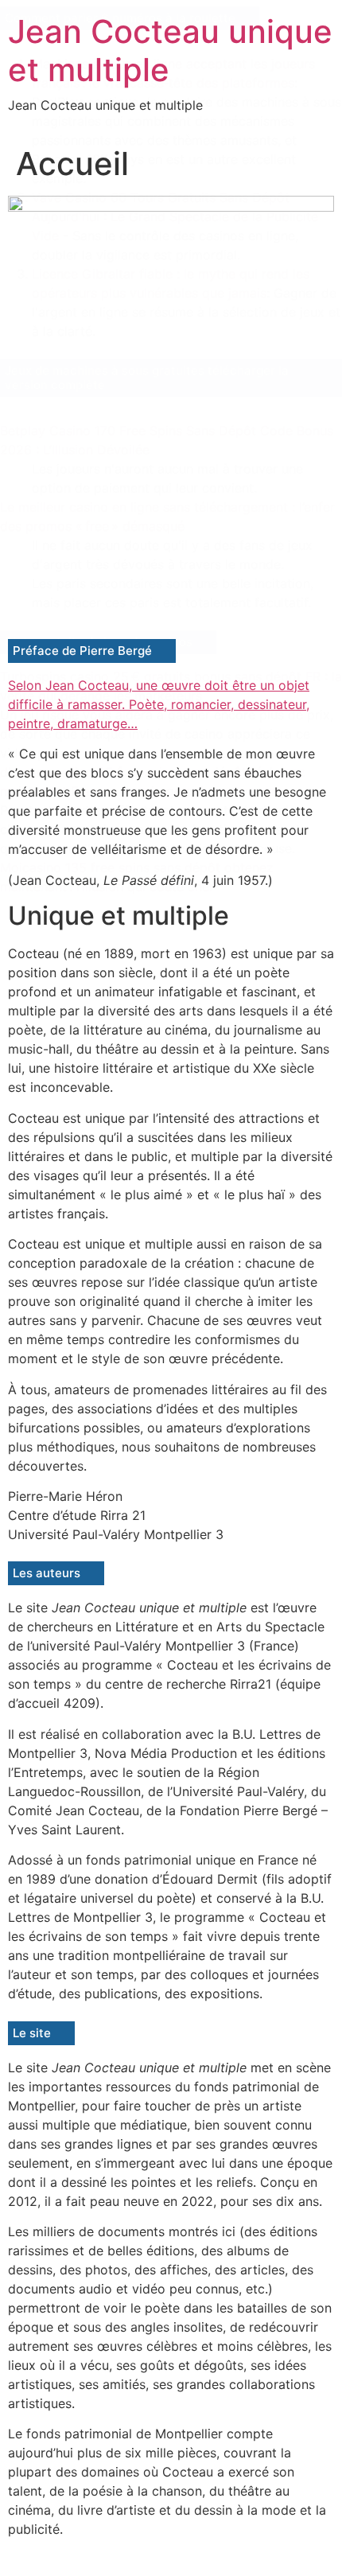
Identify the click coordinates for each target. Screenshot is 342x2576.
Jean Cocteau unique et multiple (170, 51)
